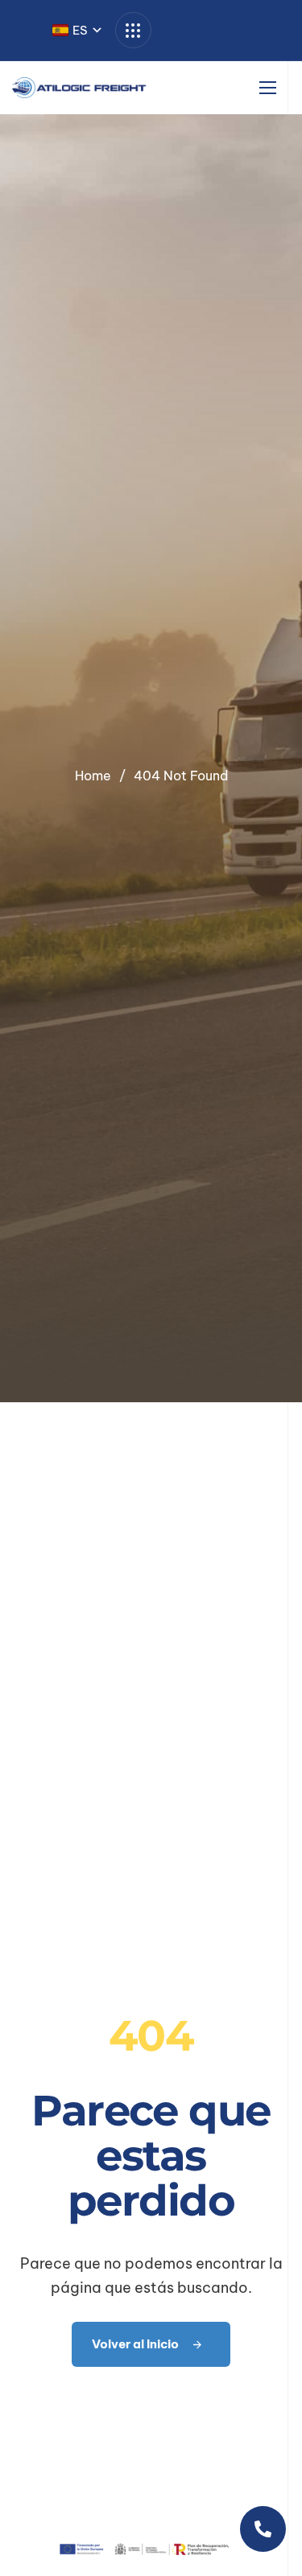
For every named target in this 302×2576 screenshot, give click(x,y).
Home (93, 776)
